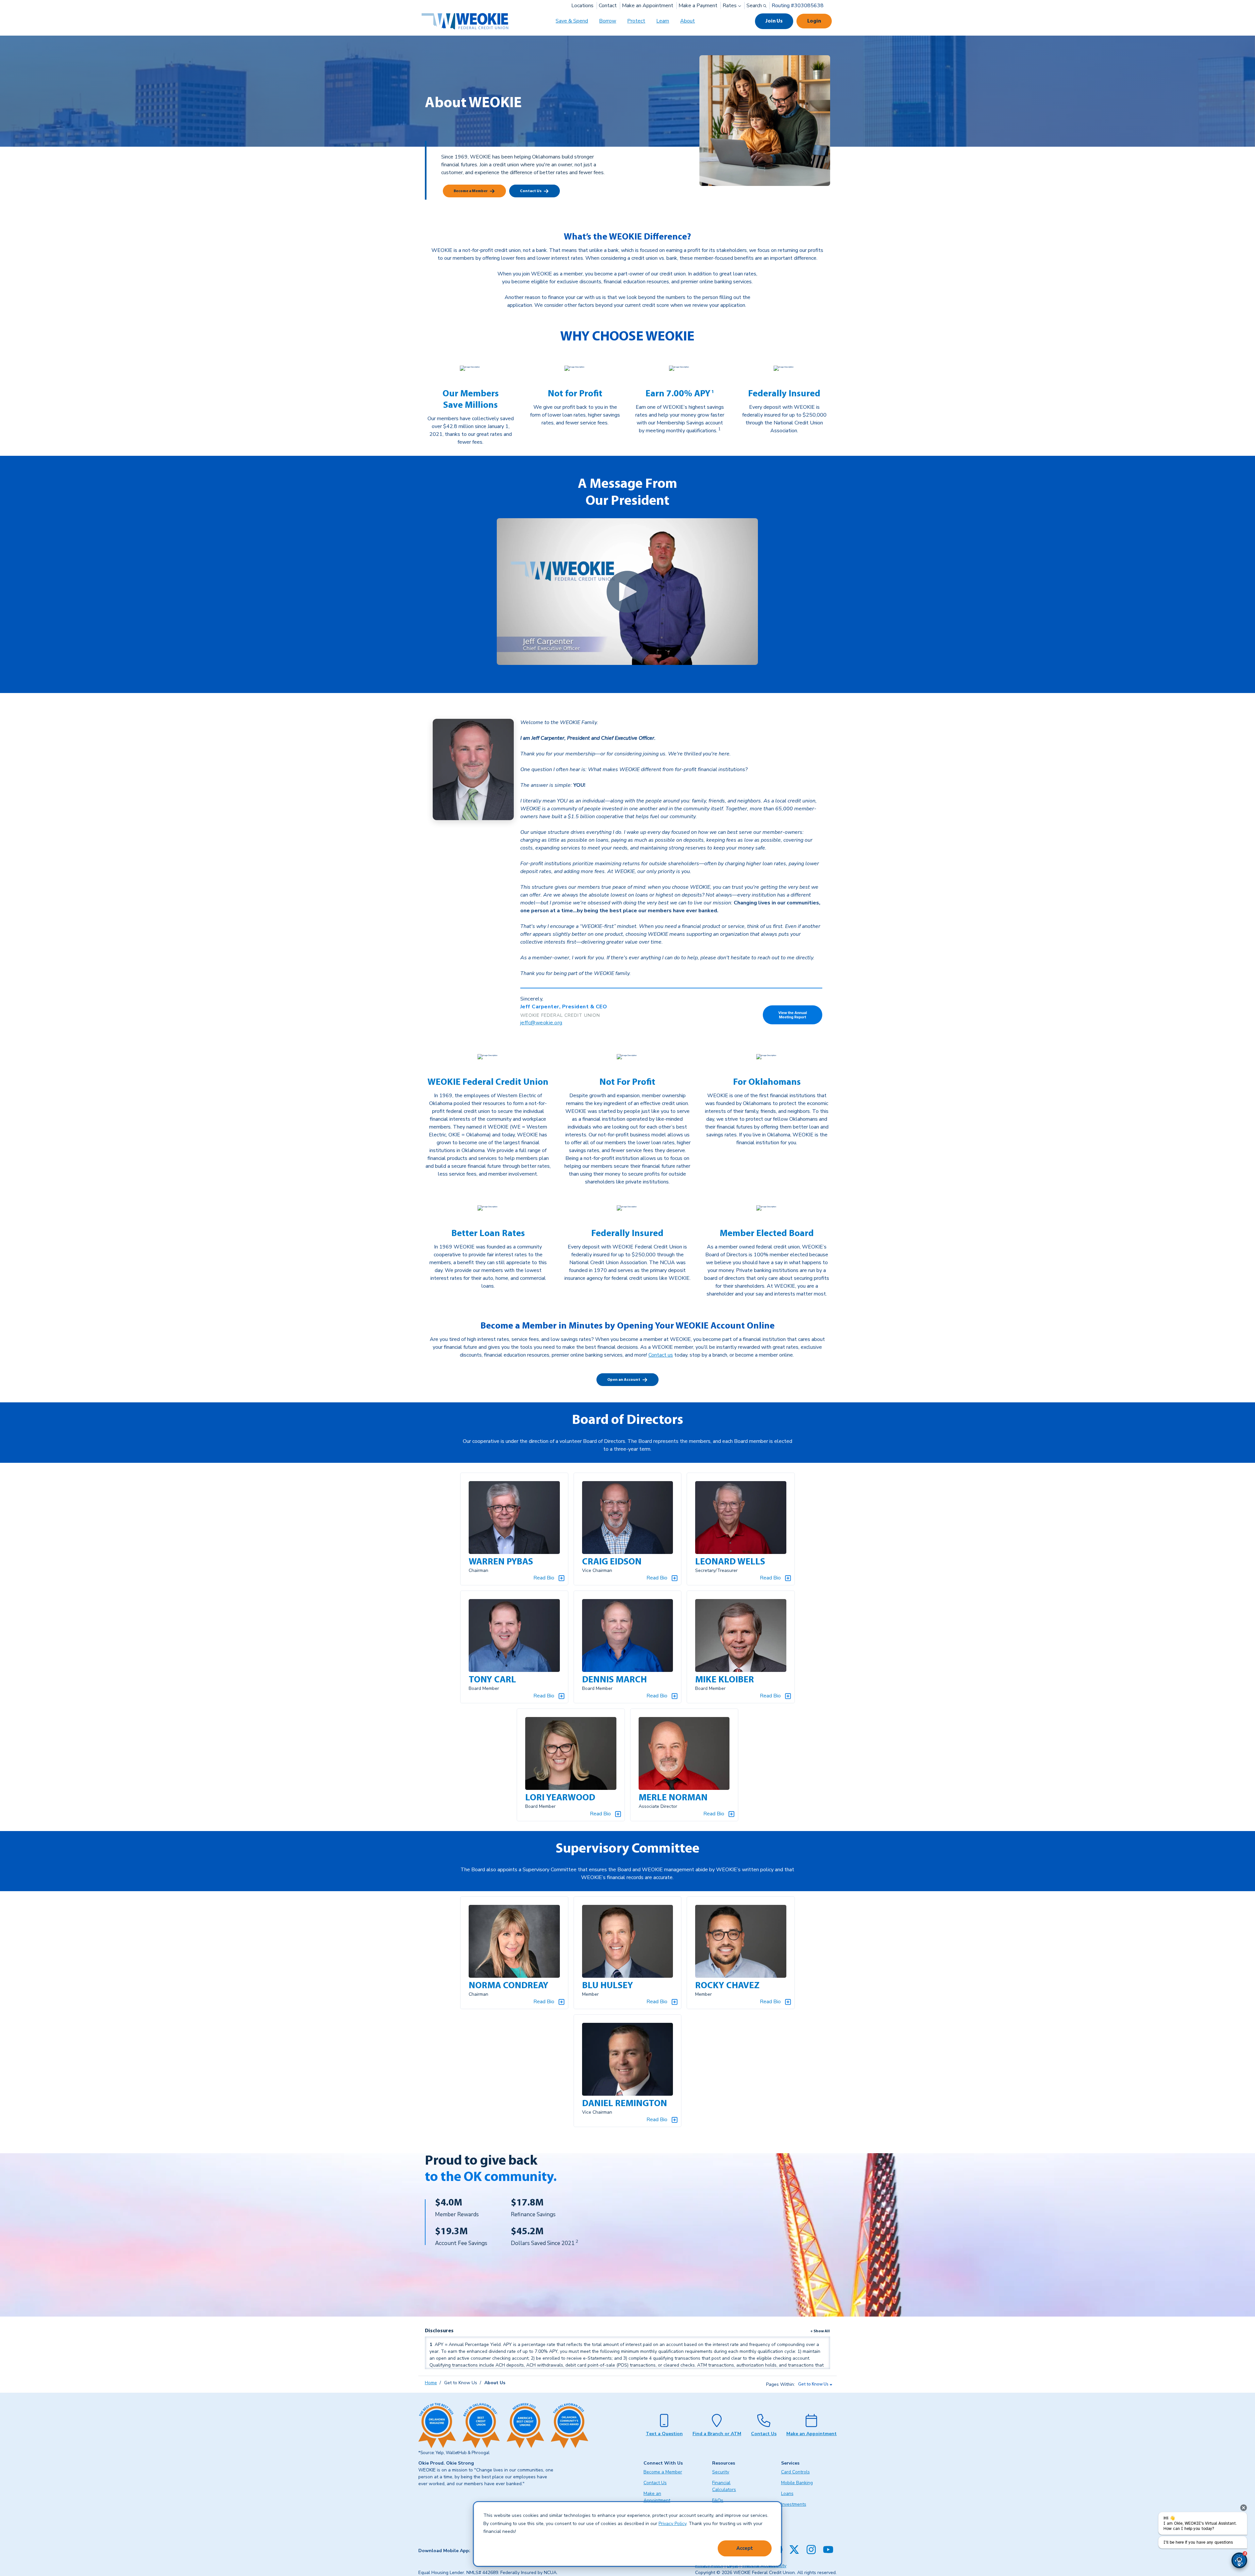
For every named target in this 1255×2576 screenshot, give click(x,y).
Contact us (661, 1355)
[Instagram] (811, 2550)
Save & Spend (572, 21)
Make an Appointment (648, 6)
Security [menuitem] (721, 2472)
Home (431, 2383)
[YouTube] (828, 2550)
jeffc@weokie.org (541, 1023)
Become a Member (471, 191)
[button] (1239, 2560)
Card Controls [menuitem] (795, 2472)
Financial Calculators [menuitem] (724, 2486)
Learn (663, 21)
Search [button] (755, 6)
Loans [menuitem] (787, 2493)
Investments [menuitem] (794, 2504)
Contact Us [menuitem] (655, 2483)
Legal (733, 2566)
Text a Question (664, 2434)
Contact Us (531, 191)
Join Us (774, 21)
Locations (582, 6)
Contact (608, 6)
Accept (745, 2548)
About (687, 21)
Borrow (608, 21)
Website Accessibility (764, 2566)
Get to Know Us (813, 2384)
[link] (712, 394)
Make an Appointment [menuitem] (657, 2497)
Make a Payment (698, 6)
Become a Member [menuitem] (663, 2472)
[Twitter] (794, 2550)
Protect (636, 21)
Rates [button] (730, 6)
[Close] (1244, 2508)
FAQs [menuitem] (718, 2500)
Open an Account (624, 1380)
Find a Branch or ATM (717, 2434)
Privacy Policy (672, 2524)
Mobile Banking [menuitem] (797, 2483)
